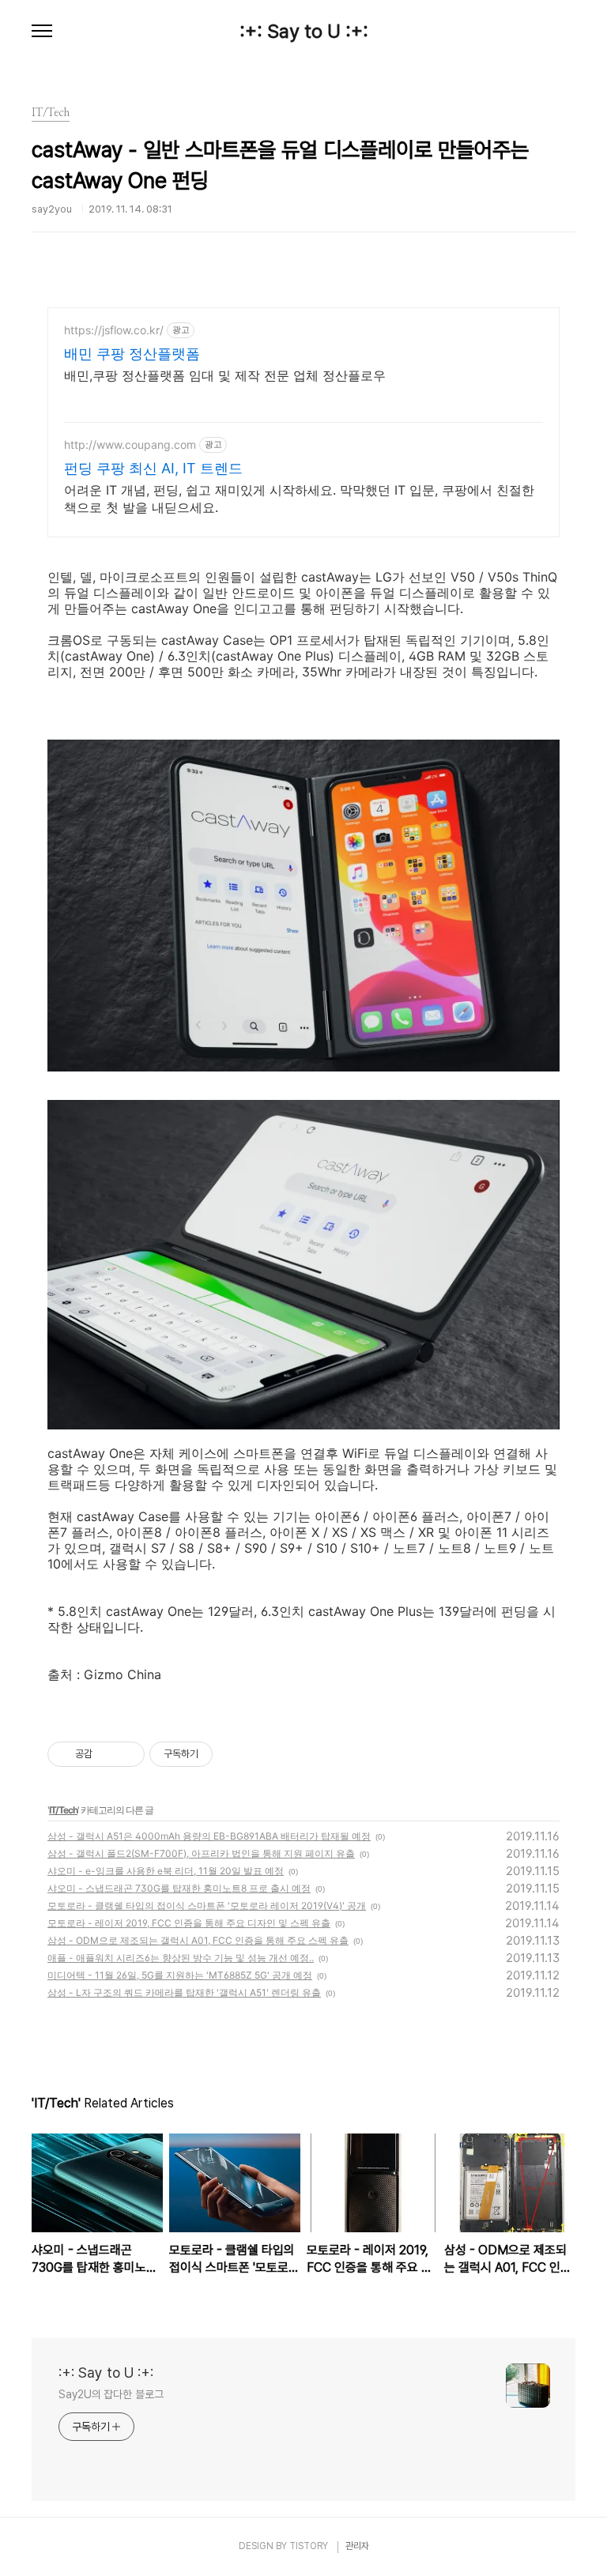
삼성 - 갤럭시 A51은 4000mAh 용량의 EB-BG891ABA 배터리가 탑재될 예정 (209, 1836)
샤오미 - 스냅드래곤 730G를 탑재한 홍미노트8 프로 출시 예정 (179, 1888)
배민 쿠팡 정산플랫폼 (132, 354)
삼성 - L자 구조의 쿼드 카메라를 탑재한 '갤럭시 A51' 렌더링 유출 (184, 1992)
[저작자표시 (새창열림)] (220, 1754)
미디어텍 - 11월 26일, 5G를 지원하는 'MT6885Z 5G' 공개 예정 (180, 1975)
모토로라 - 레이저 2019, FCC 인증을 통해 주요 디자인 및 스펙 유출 (189, 1923)
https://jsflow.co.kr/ (114, 330)
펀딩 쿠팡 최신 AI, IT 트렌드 (153, 468)
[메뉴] (42, 32)
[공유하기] (107, 1754)
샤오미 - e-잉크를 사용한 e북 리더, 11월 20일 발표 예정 (166, 1871)
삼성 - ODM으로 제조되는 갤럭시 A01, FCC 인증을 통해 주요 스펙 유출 (198, 1940)
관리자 (357, 2546)
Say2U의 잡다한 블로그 (111, 2394)
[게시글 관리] (127, 1754)
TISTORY (309, 2546)
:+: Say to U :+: (304, 32)
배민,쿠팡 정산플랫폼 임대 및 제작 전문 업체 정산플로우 (225, 375)
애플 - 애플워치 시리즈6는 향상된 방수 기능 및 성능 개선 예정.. (181, 1958)
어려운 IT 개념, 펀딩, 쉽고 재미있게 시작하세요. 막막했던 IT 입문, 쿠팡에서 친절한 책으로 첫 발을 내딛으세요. (299, 499)
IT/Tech (63, 1810)
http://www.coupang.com (130, 444)
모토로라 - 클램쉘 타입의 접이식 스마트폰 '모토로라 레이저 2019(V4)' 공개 (207, 1906)
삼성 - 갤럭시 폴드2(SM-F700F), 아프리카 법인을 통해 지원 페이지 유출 (201, 1853)
